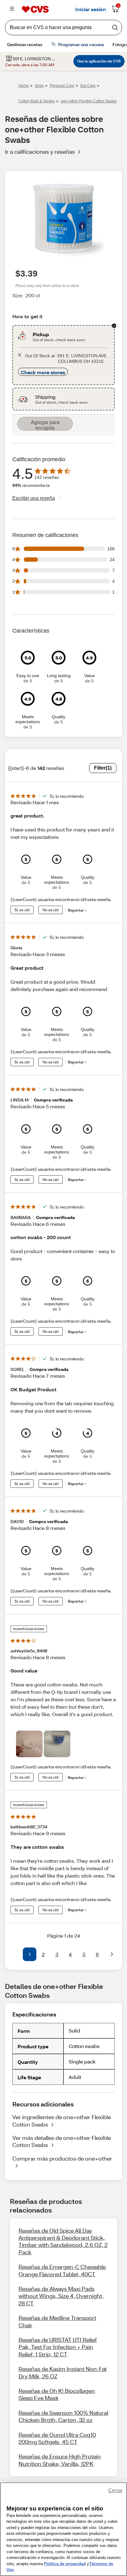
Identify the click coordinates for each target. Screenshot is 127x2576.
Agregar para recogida (45, 425)
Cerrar (115, 2490)
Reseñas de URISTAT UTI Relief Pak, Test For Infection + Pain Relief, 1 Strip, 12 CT (58, 2347)
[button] (15, 1954)
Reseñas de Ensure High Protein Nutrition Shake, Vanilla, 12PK (60, 2460)
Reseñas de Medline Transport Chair (57, 2321)
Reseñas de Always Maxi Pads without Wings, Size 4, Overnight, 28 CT (61, 2296)
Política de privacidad (65, 2564)
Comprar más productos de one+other (62, 2158)
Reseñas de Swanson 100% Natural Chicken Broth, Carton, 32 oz (63, 2416)
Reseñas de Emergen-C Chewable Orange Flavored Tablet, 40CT (62, 2270)
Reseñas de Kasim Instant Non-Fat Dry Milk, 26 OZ (63, 2372)
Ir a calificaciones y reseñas (40, 152)
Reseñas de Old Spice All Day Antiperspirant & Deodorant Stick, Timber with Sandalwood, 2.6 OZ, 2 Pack (63, 2241)
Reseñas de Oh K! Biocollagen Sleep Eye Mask (57, 2394)
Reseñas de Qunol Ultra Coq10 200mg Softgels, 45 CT (57, 2438)
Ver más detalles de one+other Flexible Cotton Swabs (62, 2141)
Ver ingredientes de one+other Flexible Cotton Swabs (62, 2121)
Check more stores (43, 372)
